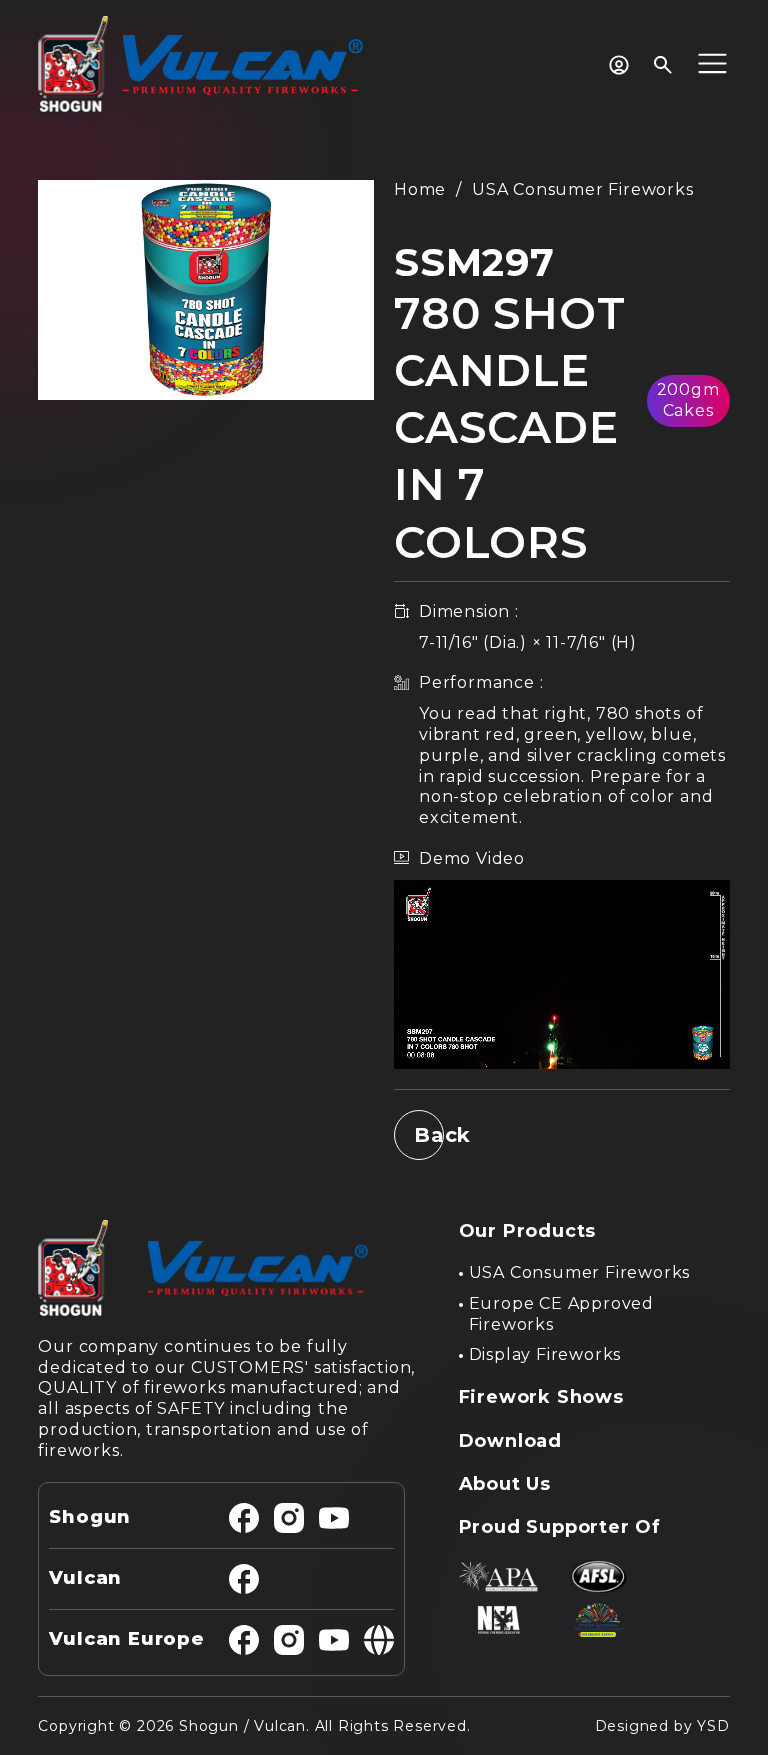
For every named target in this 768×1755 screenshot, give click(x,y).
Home (420, 189)
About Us (505, 1484)
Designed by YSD (662, 1726)
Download (510, 1441)
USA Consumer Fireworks (583, 189)
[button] (712, 65)
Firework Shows (541, 1397)
